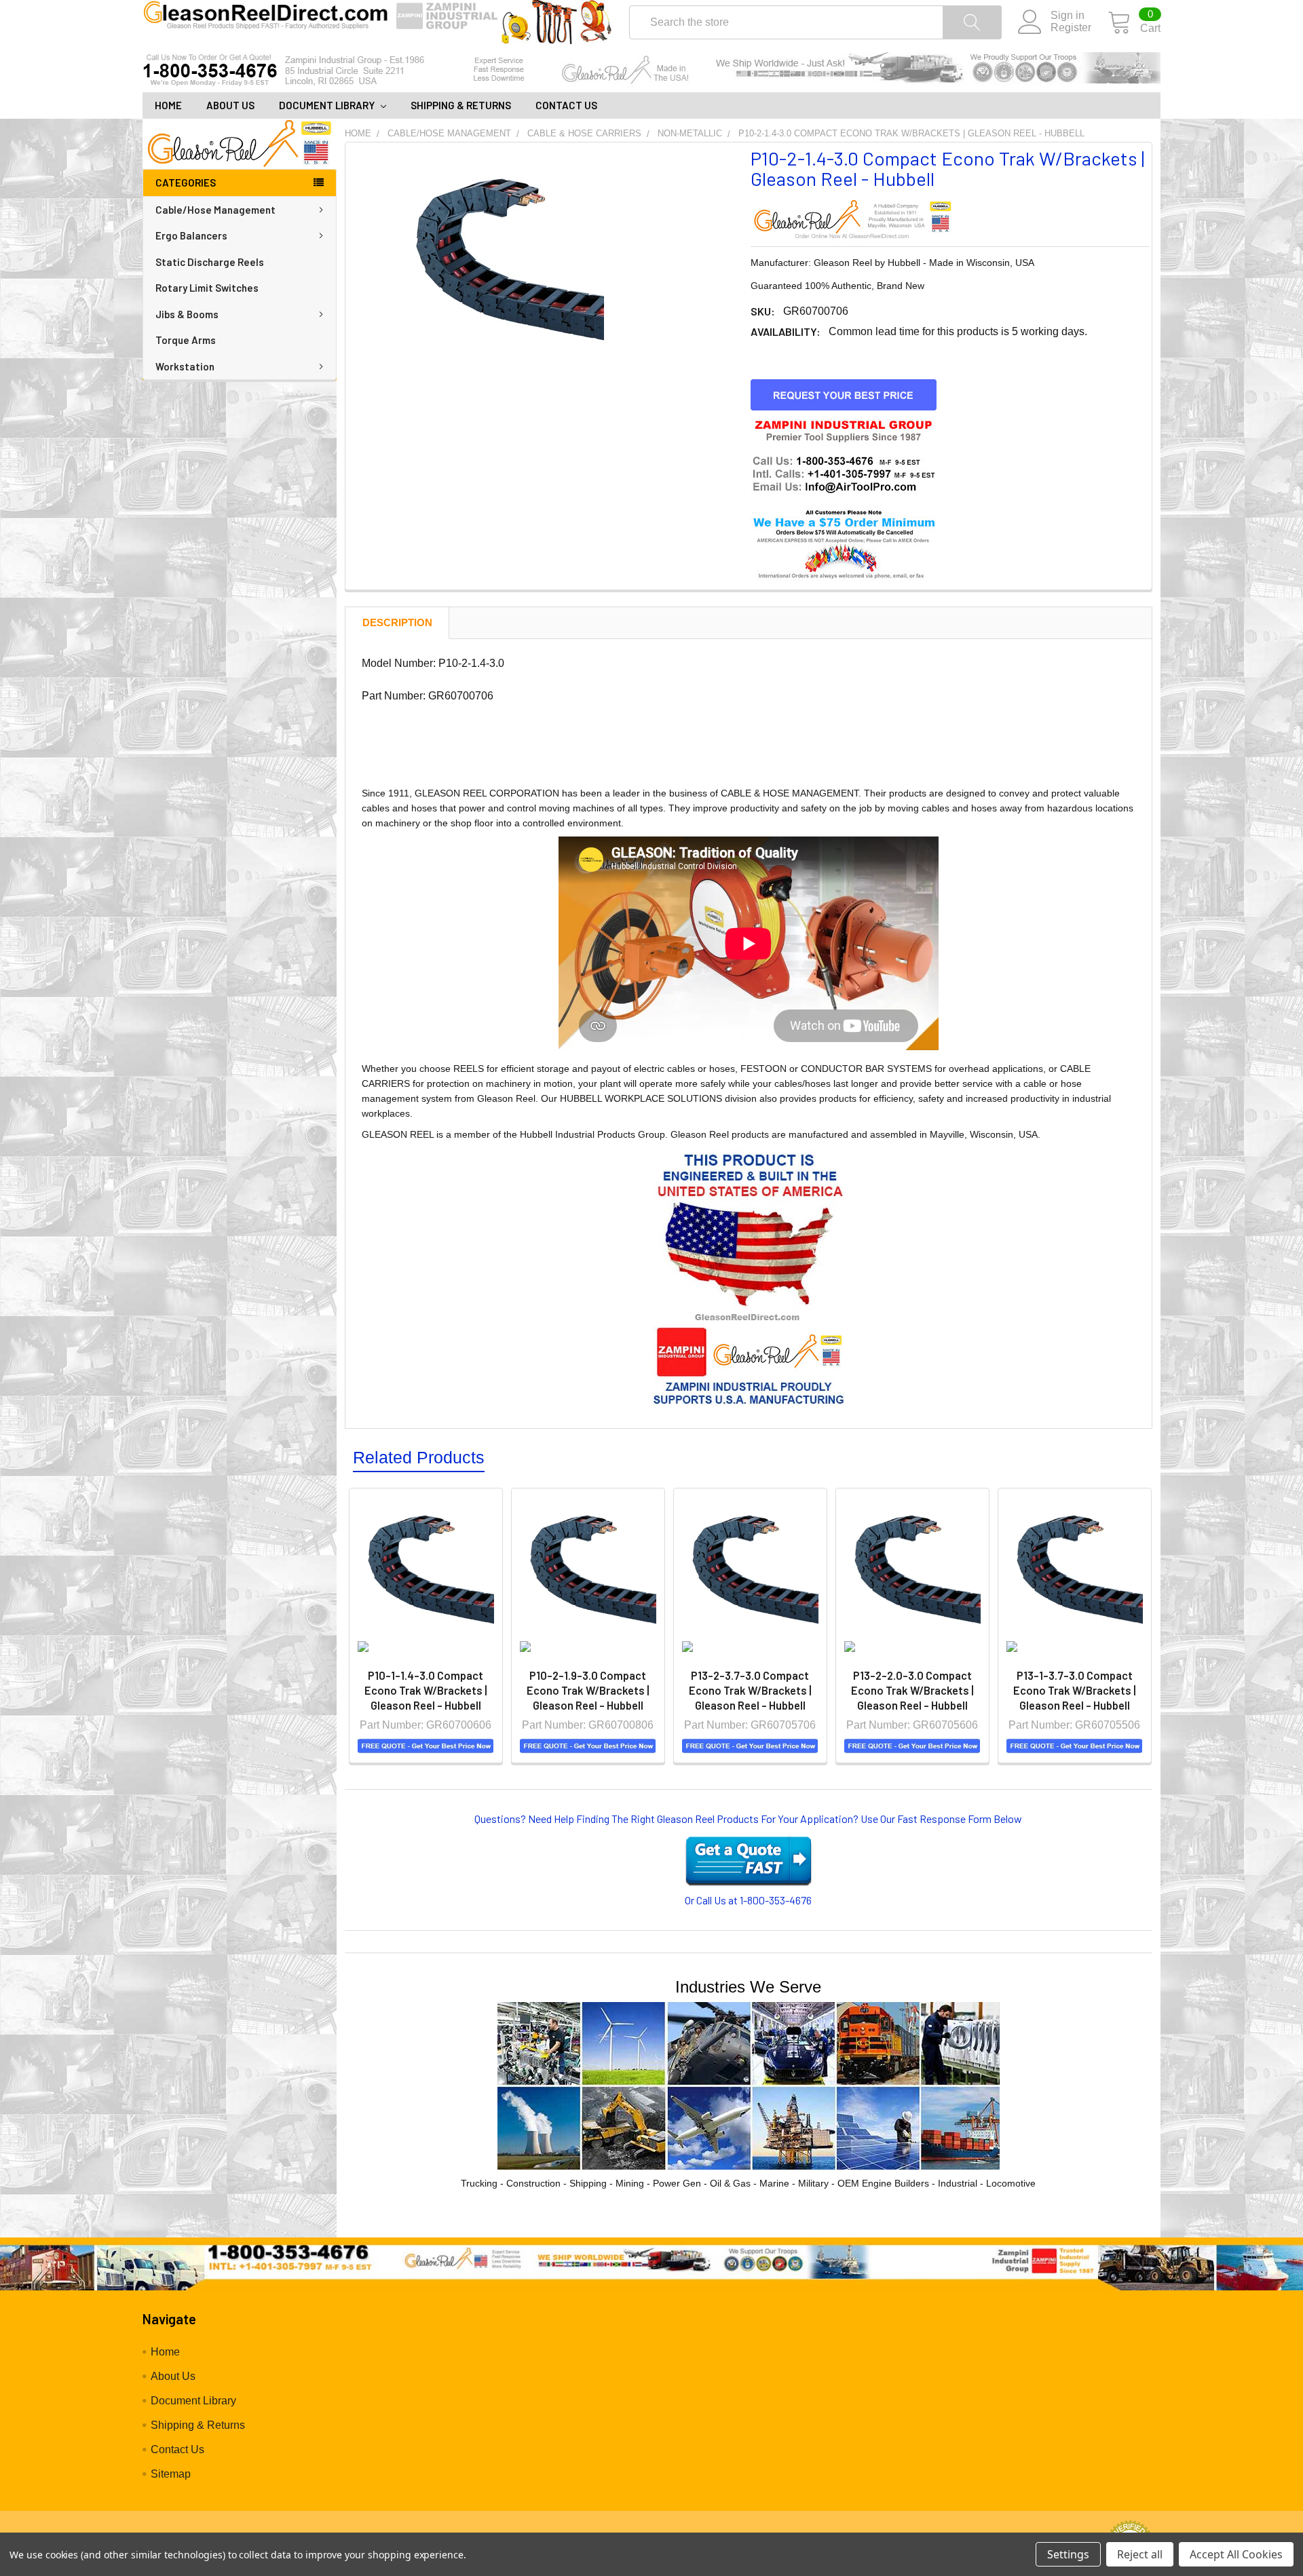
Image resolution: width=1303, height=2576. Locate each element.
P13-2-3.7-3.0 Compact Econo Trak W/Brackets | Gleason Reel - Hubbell (750, 1690)
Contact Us (566, 105)
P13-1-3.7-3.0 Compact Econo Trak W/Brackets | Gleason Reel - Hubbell (1075, 1690)
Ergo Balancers (191, 235)
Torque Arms (186, 340)
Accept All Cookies (1236, 2554)
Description (397, 622)
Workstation (185, 366)
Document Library (328, 105)
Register (1071, 27)
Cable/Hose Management (215, 210)
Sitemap (171, 2474)
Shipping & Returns (461, 105)
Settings (1068, 2554)
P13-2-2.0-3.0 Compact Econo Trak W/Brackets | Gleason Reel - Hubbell (912, 1690)
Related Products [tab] (419, 1457)
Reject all (1140, 2554)
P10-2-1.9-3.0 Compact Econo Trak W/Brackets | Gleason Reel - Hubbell (588, 1690)
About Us (230, 105)
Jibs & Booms (187, 314)
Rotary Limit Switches (207, 288)
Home (168, 105)
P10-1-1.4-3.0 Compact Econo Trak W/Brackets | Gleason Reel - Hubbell (426, 1690)
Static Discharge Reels (210, 262)
